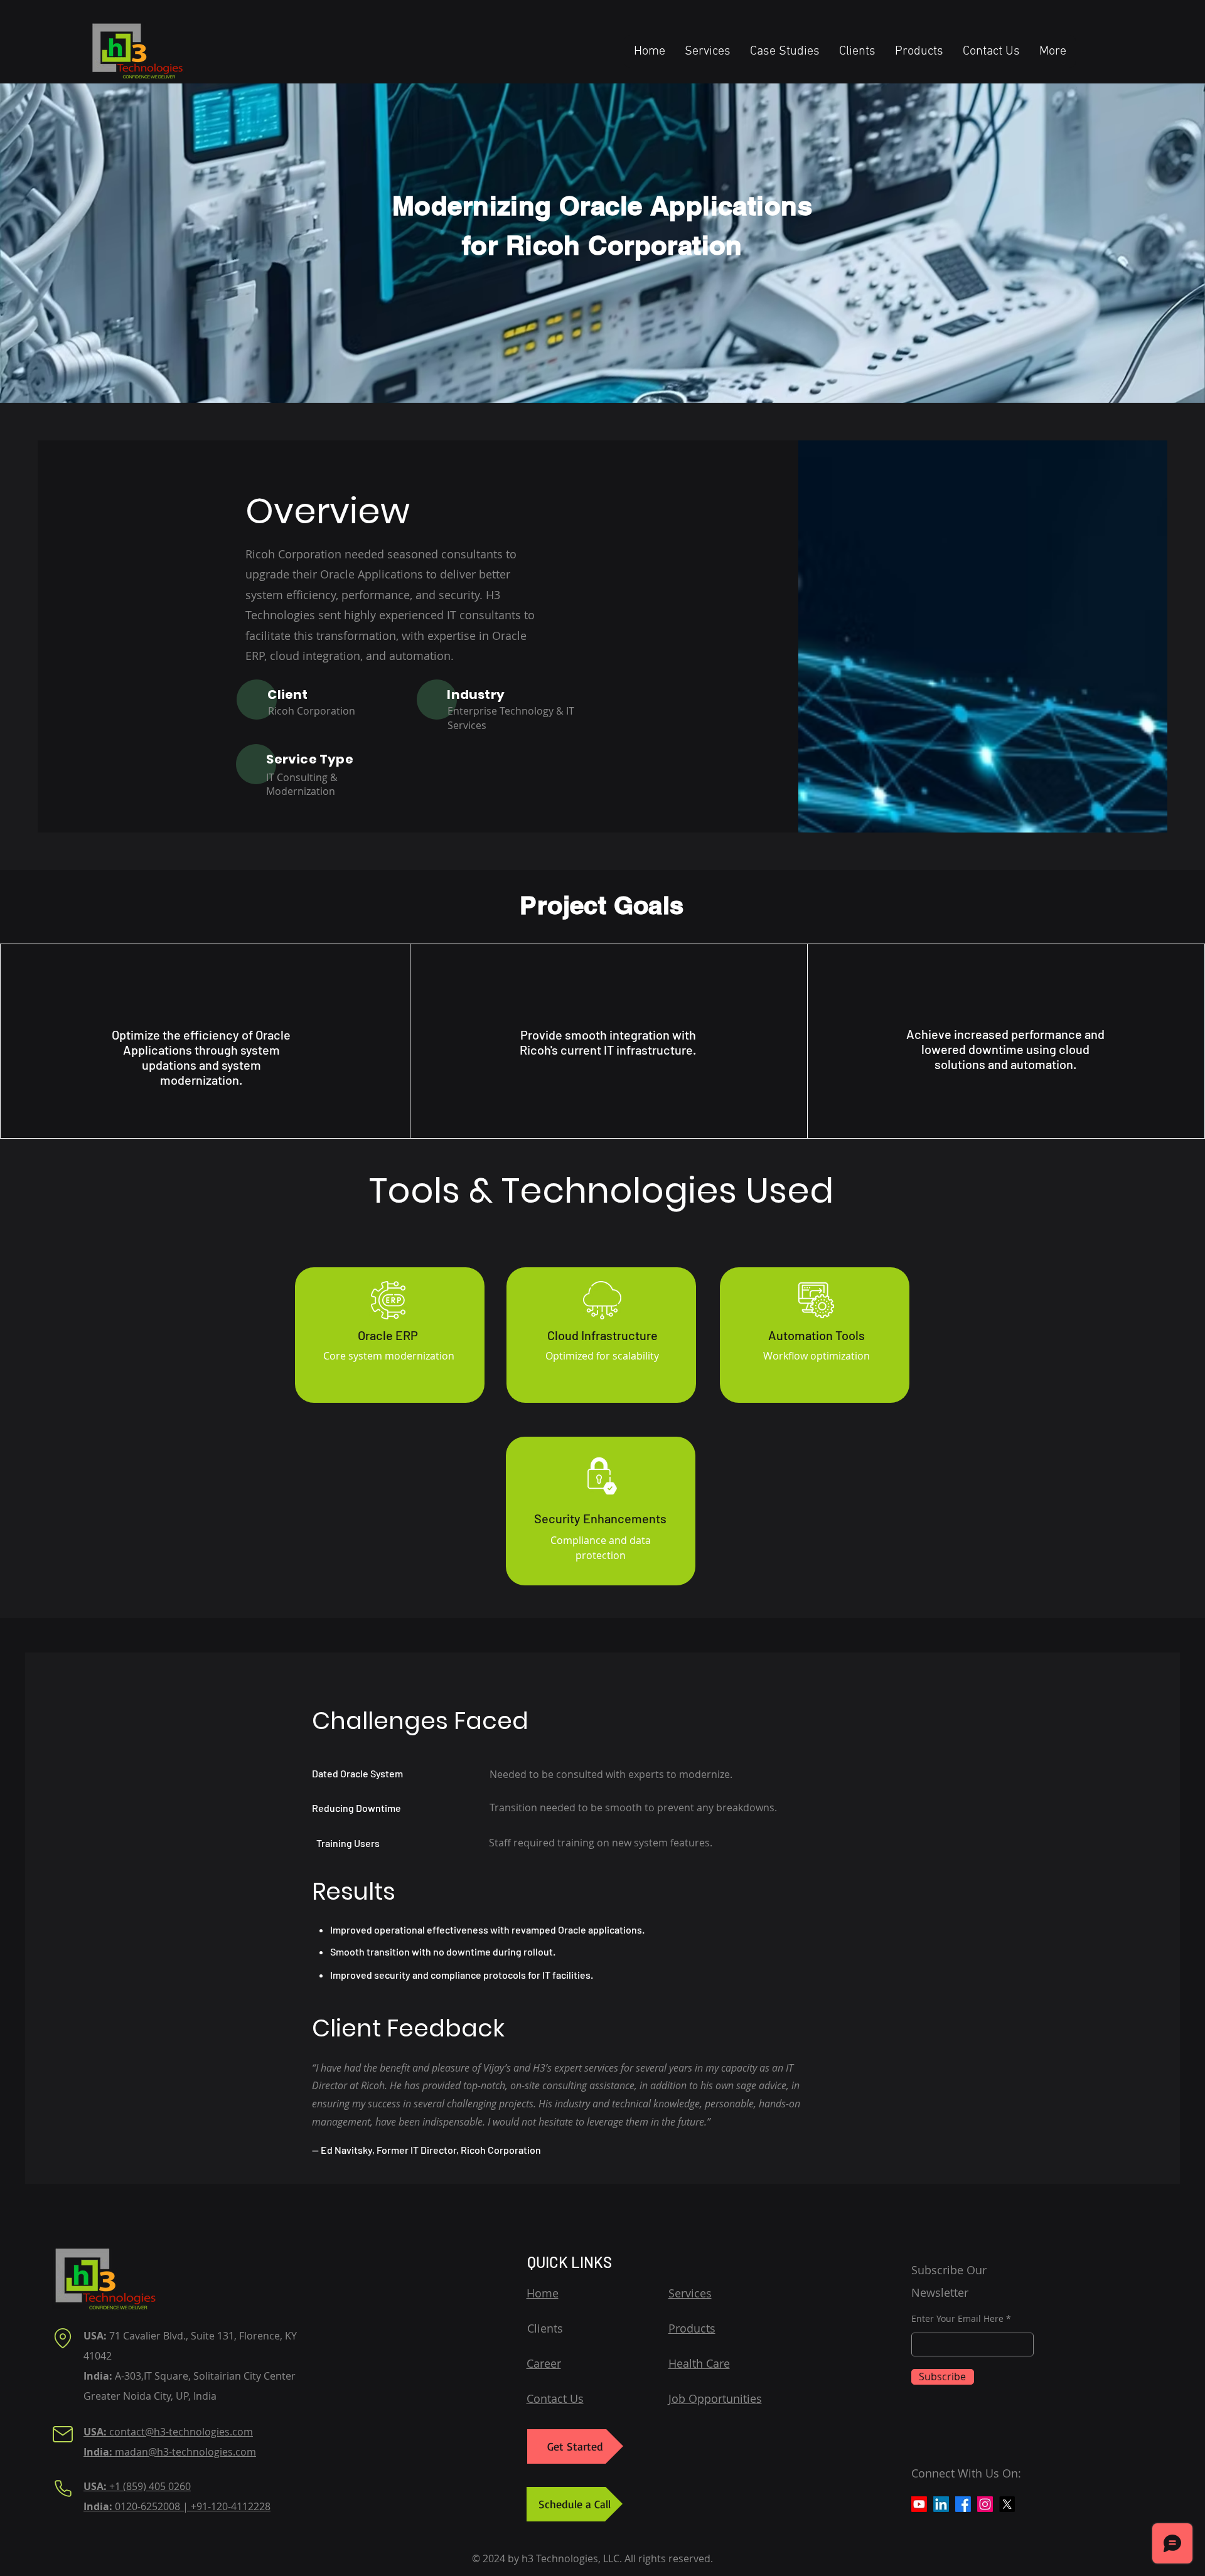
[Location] (63, 2338)
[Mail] (63, 2434)
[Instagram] (985, 2504)
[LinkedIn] (941, 2504)
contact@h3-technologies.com (168, 2432)
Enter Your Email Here (957, 2319)
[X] (1007, 2504)
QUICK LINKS (570, 2262)
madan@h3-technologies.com (170, 2452)
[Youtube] (919, 2504)
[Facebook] (963, 2504)
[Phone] (63, 2489)
